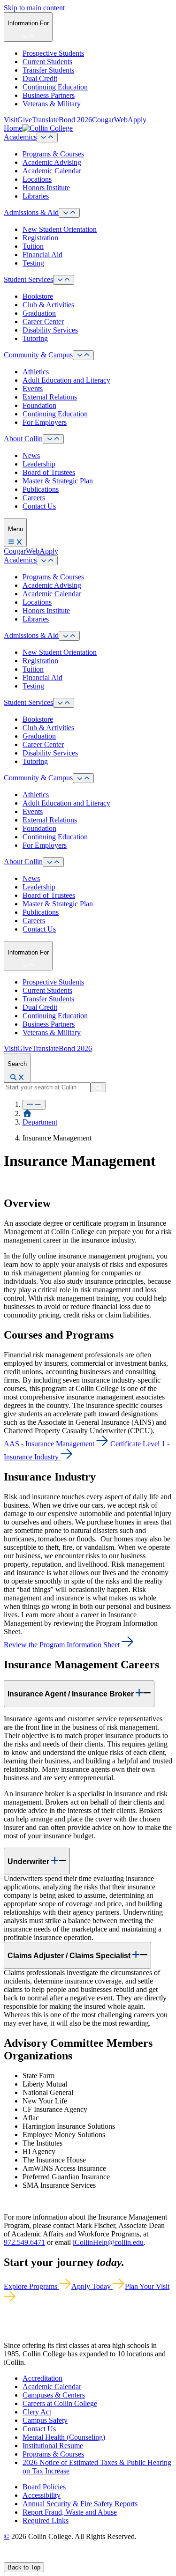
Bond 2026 (75, 120)
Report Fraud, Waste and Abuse (70, 2512)
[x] (17, 2558)
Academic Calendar (52, 171)
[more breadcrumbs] (34, 1105)
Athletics (36, 372)
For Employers (45, 422)
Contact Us (39, 506)
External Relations (50, 397)
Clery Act (37, 2412)
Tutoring (35, 338)
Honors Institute (46, 188)
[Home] (27, 1114)
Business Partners (49, 95)
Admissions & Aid (31, 212)
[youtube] (40, 2558)
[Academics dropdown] (47, 137)
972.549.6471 (24, 2242)
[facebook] (8, 2558)
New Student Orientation (60, 229)
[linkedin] (51, 2558)
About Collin (23, 439)
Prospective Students (53, 53)
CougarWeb (110, 120)
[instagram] (29, 2558)
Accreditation (42, 2378)
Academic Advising (52, 162)
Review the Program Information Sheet (62, 1645)
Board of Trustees (49, 472)
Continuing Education (55, 87)
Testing (33, 263)
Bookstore (38, 296)
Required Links (46, 2520)
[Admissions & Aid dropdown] (69, 213)
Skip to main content (34, 8)
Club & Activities (48, 305)
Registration (40, 238)
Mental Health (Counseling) (64, 2437)
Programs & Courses (53, 154)
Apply (137, 120)
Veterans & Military (52, 104)
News (31, 455)
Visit (11, 120)
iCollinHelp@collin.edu (108, 2242)
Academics (20, 137)
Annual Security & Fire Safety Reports (80, 2504)
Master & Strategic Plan (58, 481)
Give (25, 120)
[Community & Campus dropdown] (83, 355)
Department (40, 1122)
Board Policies (44, 2487)
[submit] (98, 1087)
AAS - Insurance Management (49, 1444)
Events (33, 389)
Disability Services (50, 330)
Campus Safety (45, 2420)
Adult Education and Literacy (66, 380)
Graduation (39, 313)
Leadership (39, 464)
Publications (41, 489)
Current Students (47, 62)
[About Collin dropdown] (53, 439)
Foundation (39, 405)
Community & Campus (38, 355)
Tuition (33, 246)
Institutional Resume (53, 2446)
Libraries (36, 196)
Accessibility (42, 2495)
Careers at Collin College (60, 2403)
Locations (37, 179)
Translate (45, 120)
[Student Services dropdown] (64, 280)
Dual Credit (40, 78)
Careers (34, 498)
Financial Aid (42, 255)
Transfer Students (48, 70)
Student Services (28, 279)
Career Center (43, 322)
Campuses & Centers (54, 2395)
